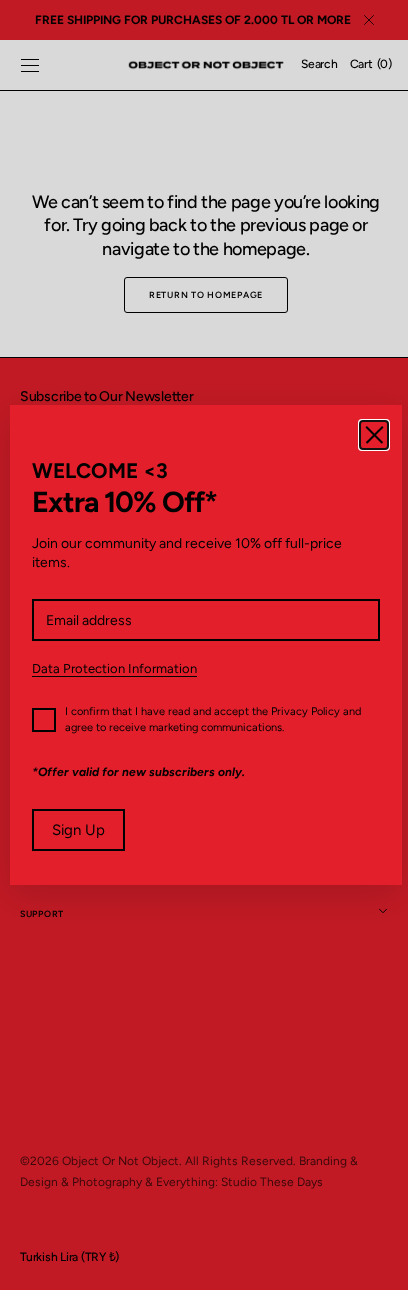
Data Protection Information (114, 668)
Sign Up (78, 830)
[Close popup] (359, 435)
